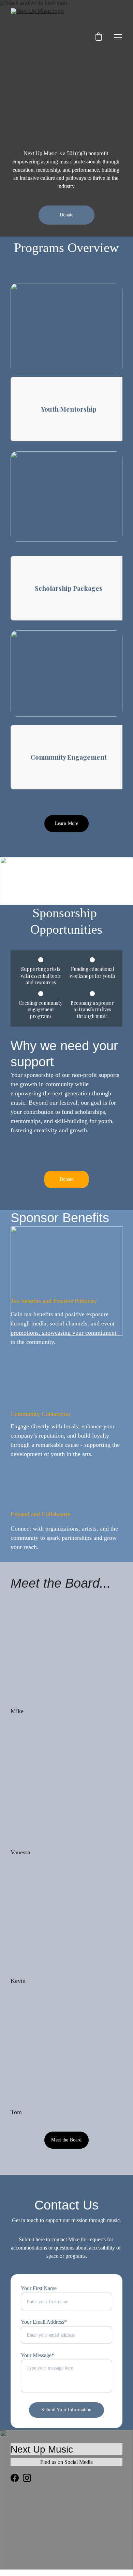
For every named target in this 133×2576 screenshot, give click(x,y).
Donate (67, 215)
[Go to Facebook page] (15, 2478)
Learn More (66, 823)
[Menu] (118, 37)
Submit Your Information (66, 2410)
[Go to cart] (99, 37)
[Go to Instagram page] (27, 2478)
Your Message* (38, 2355)
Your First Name (39, 2288)
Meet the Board (66, 2140)
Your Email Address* (44, 2322)
